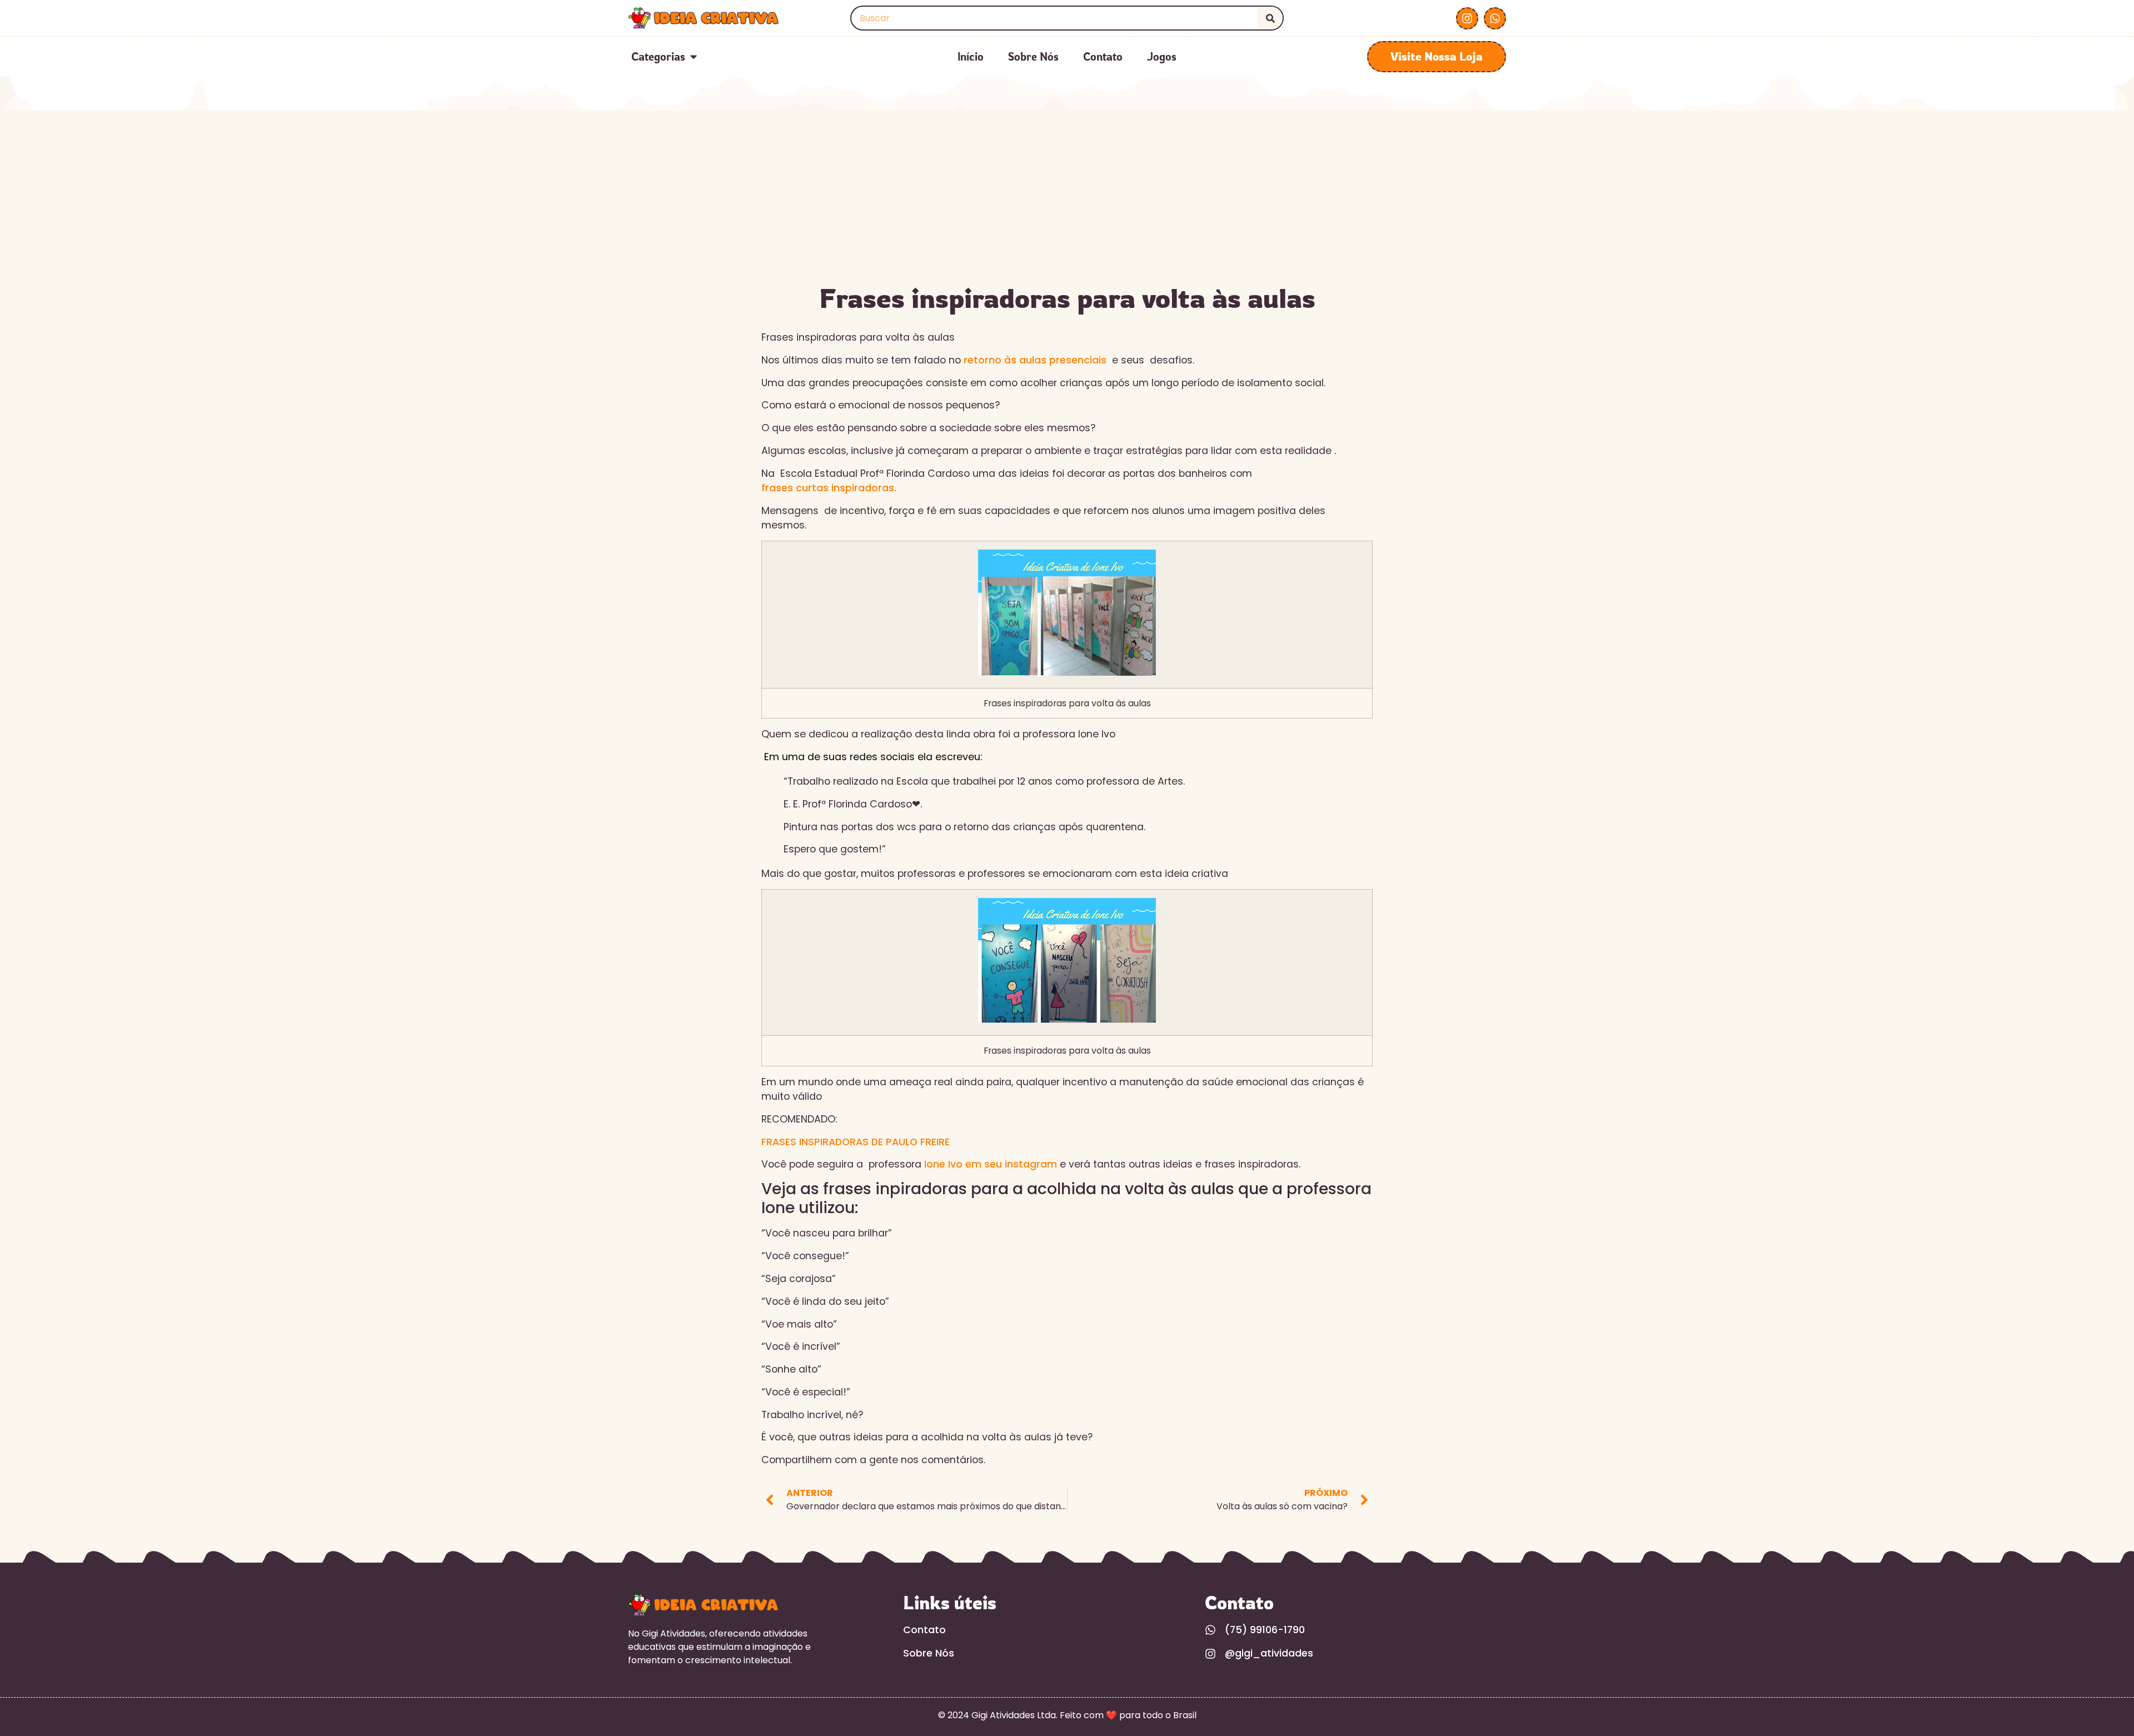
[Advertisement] (1067, 193)
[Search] (1270, 18)
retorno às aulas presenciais (1036, 360)
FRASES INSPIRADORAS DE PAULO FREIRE (856, 1142)
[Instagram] (1467, 18)
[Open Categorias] (694, 57)
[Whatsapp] (1495, 18)
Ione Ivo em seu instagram (992, 1164)
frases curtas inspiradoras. (829, 488)
